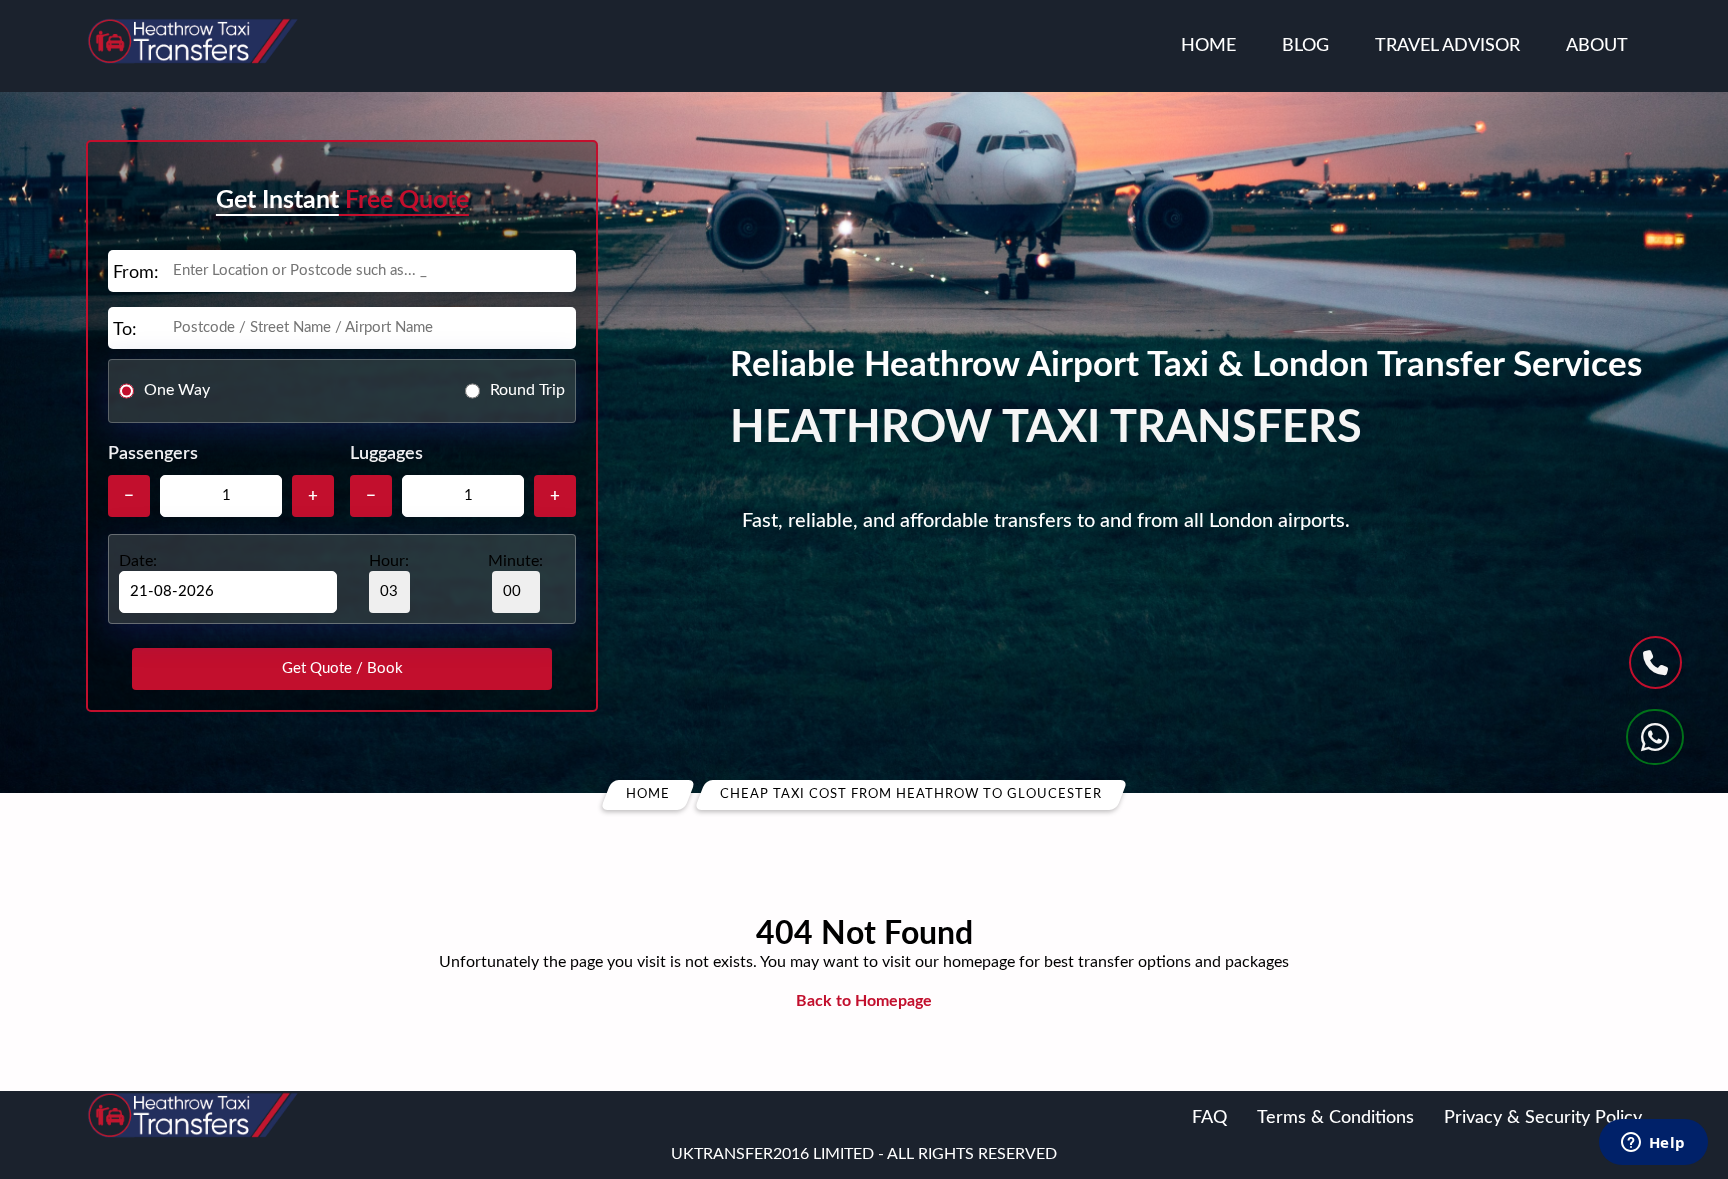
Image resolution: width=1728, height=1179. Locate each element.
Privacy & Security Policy (1543, 1118)
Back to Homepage (864, 1001)
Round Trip (527, 390)
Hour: (389, 561)
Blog (1305, 46)
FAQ (1209, 1118)
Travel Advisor (1447, 46)
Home (1208, 46)
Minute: (515, 561)
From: (136, 273)
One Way (177, 390)
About (1597, 46)
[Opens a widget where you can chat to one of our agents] (1653, 1144)
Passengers (153, 454)
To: (125, 330)
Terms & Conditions (1335, 1118)
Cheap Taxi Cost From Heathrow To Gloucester (911, 794)
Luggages (386, 454)
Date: (138, 561)
